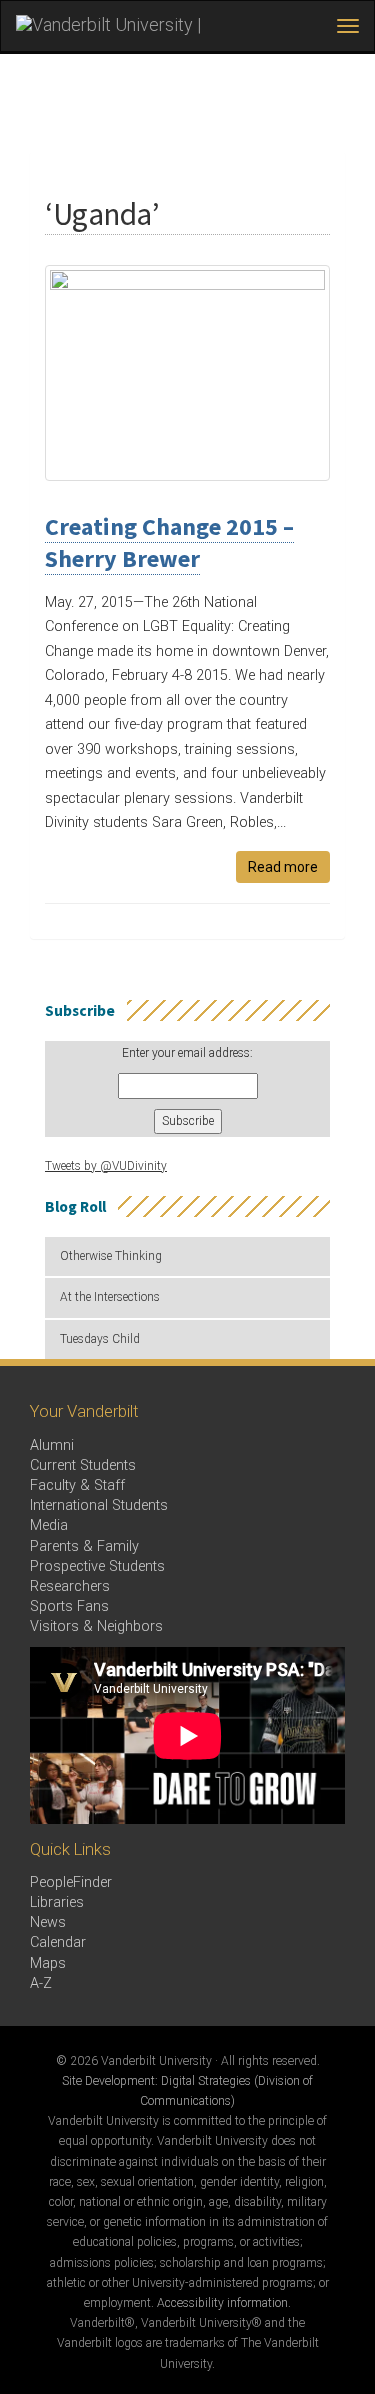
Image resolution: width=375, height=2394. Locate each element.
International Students (99, 1505)
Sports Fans (69, 1606)
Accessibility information (222, 2303)
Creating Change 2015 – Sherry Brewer (169, 542)
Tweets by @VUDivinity (106, 1166)
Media (49, 1525)
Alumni (52, 1445)
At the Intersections (110, 1297)
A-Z (41, 1983)
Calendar (58, 1942)
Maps (48, 1963)
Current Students (83, 1465)
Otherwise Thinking (111, 1256)
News (48, 1922)
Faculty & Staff (77, 1485)
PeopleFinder (71, 1882)
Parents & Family (84, 1546)
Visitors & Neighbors (96, 1626)
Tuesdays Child (100, 1339)
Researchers (70, 1586)
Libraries (57, 1902)
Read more (283, 867)
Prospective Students (97, 1566)
